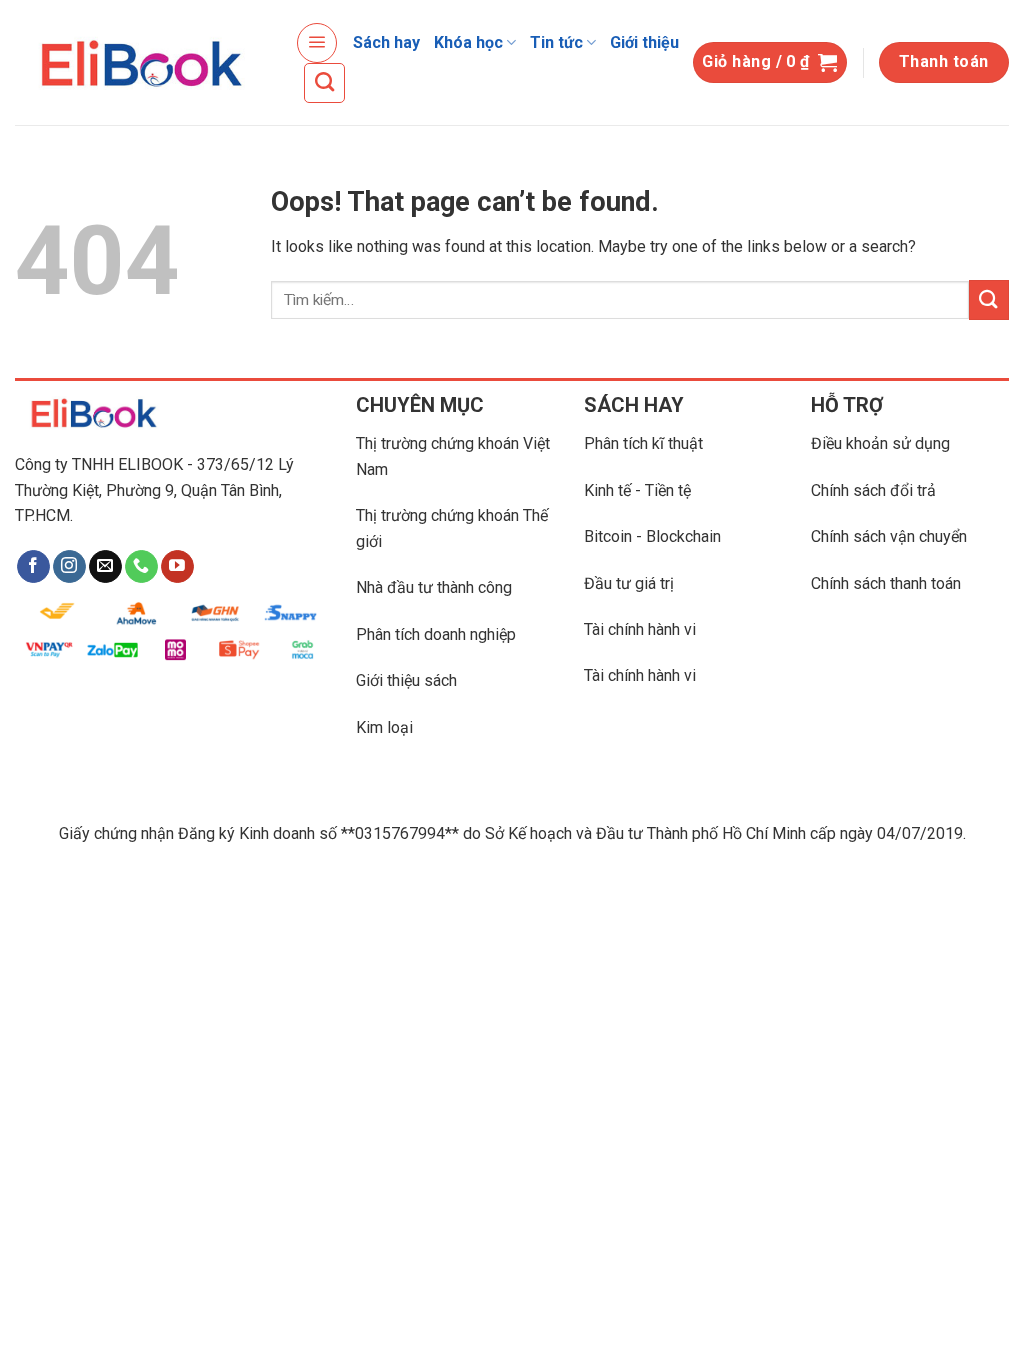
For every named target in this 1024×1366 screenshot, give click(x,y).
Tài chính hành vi (640, 629)
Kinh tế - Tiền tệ (637, 490)
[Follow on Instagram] (69, 567)
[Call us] (141, 567)
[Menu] (317, 43)
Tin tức (556, 42)
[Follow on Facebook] (33, 567)
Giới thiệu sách (406, 680)
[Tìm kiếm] (324, 83)
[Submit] (989, 299)
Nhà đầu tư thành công (434, 587)
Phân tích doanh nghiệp (436, 634)
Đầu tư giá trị (629, 583)
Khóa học (468, 42)
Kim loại (384, 727)
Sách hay (386, 42)
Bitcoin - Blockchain (652, 536)
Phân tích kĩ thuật (643, 443)
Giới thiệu (644, 42)
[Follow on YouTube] (177, 567)
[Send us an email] (105, 567)
